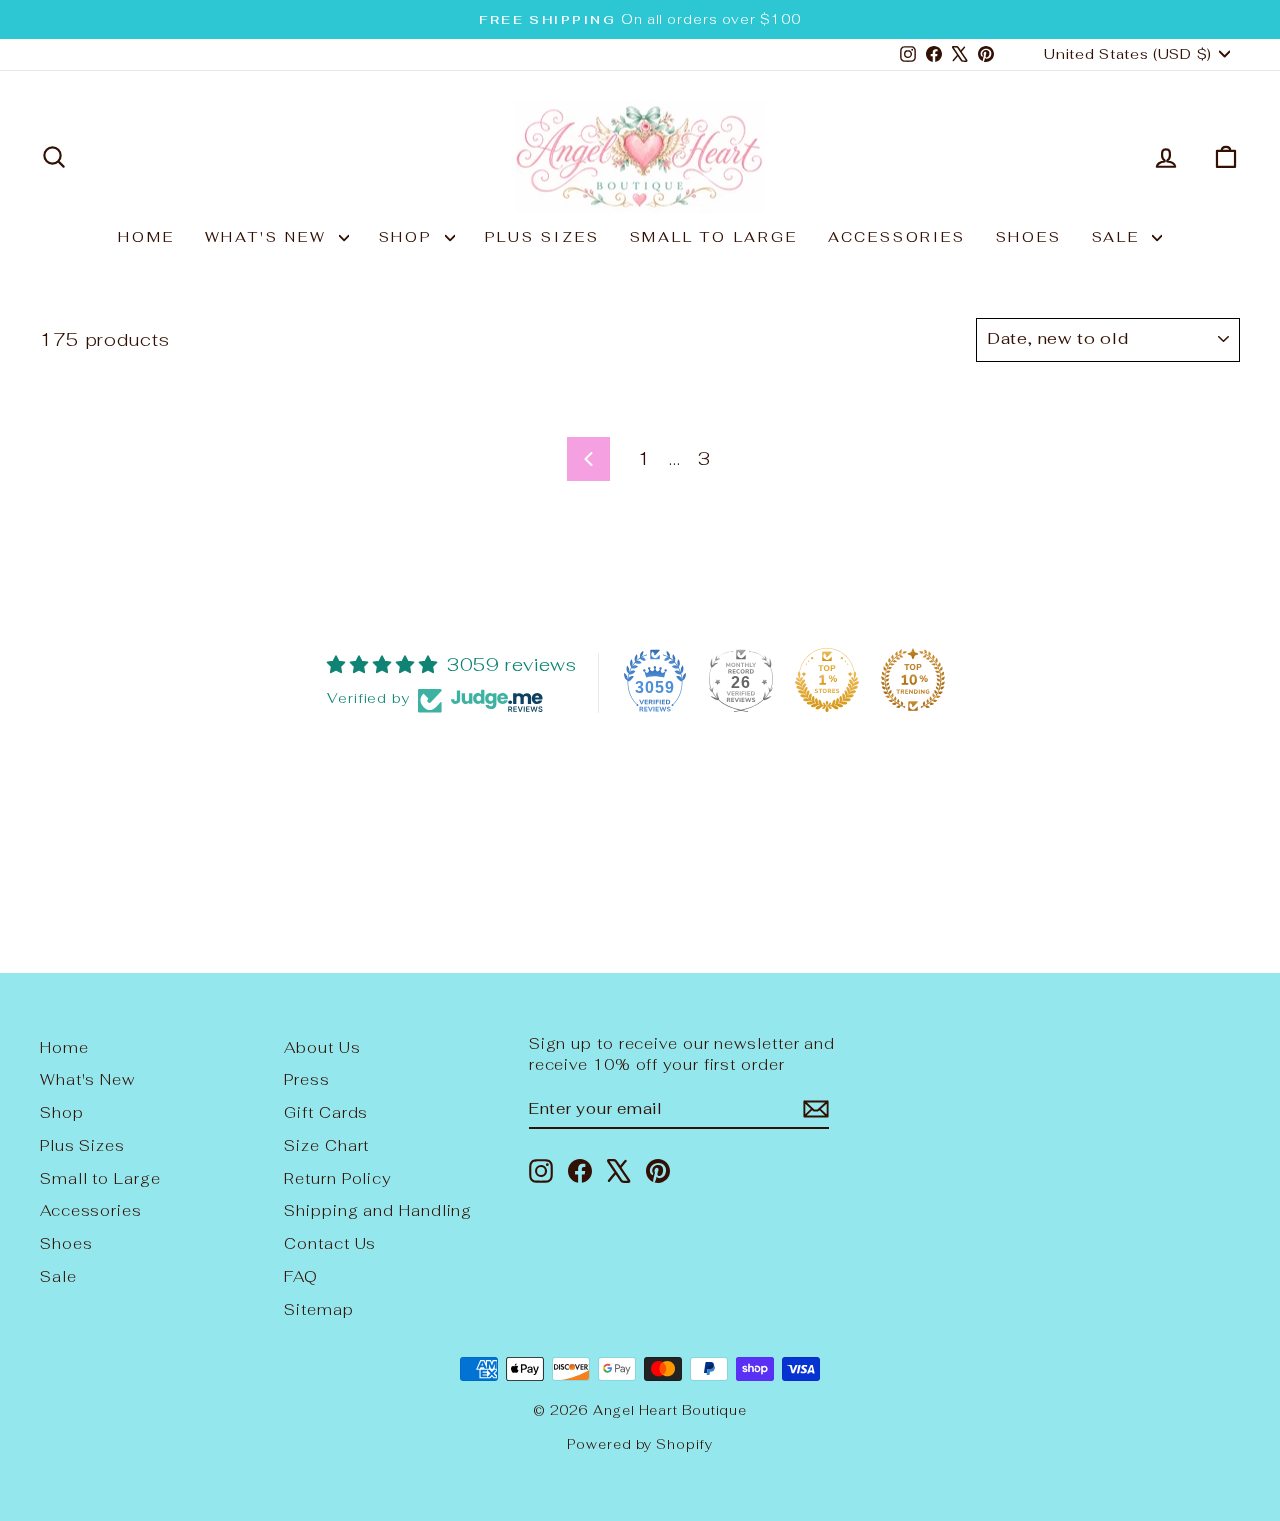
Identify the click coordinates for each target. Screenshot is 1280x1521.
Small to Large (714, 237)
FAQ (301, 1276)
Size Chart (326, 1145)
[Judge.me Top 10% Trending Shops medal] (913, 680)
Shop (409, 237)
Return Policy (337, 1178)
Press (307, 1079)
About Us (322, 1047)
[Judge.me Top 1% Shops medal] (827, 680)
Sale (1119, 237)
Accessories (897, 237)
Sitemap (318, 1309)
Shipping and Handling (378, 1210)
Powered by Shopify (639, 1444)
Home (146, 237)
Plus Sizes (542, 237)
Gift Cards (326, 1112)
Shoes (1029, 237)
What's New (269, 237)
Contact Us (330, 1243)
